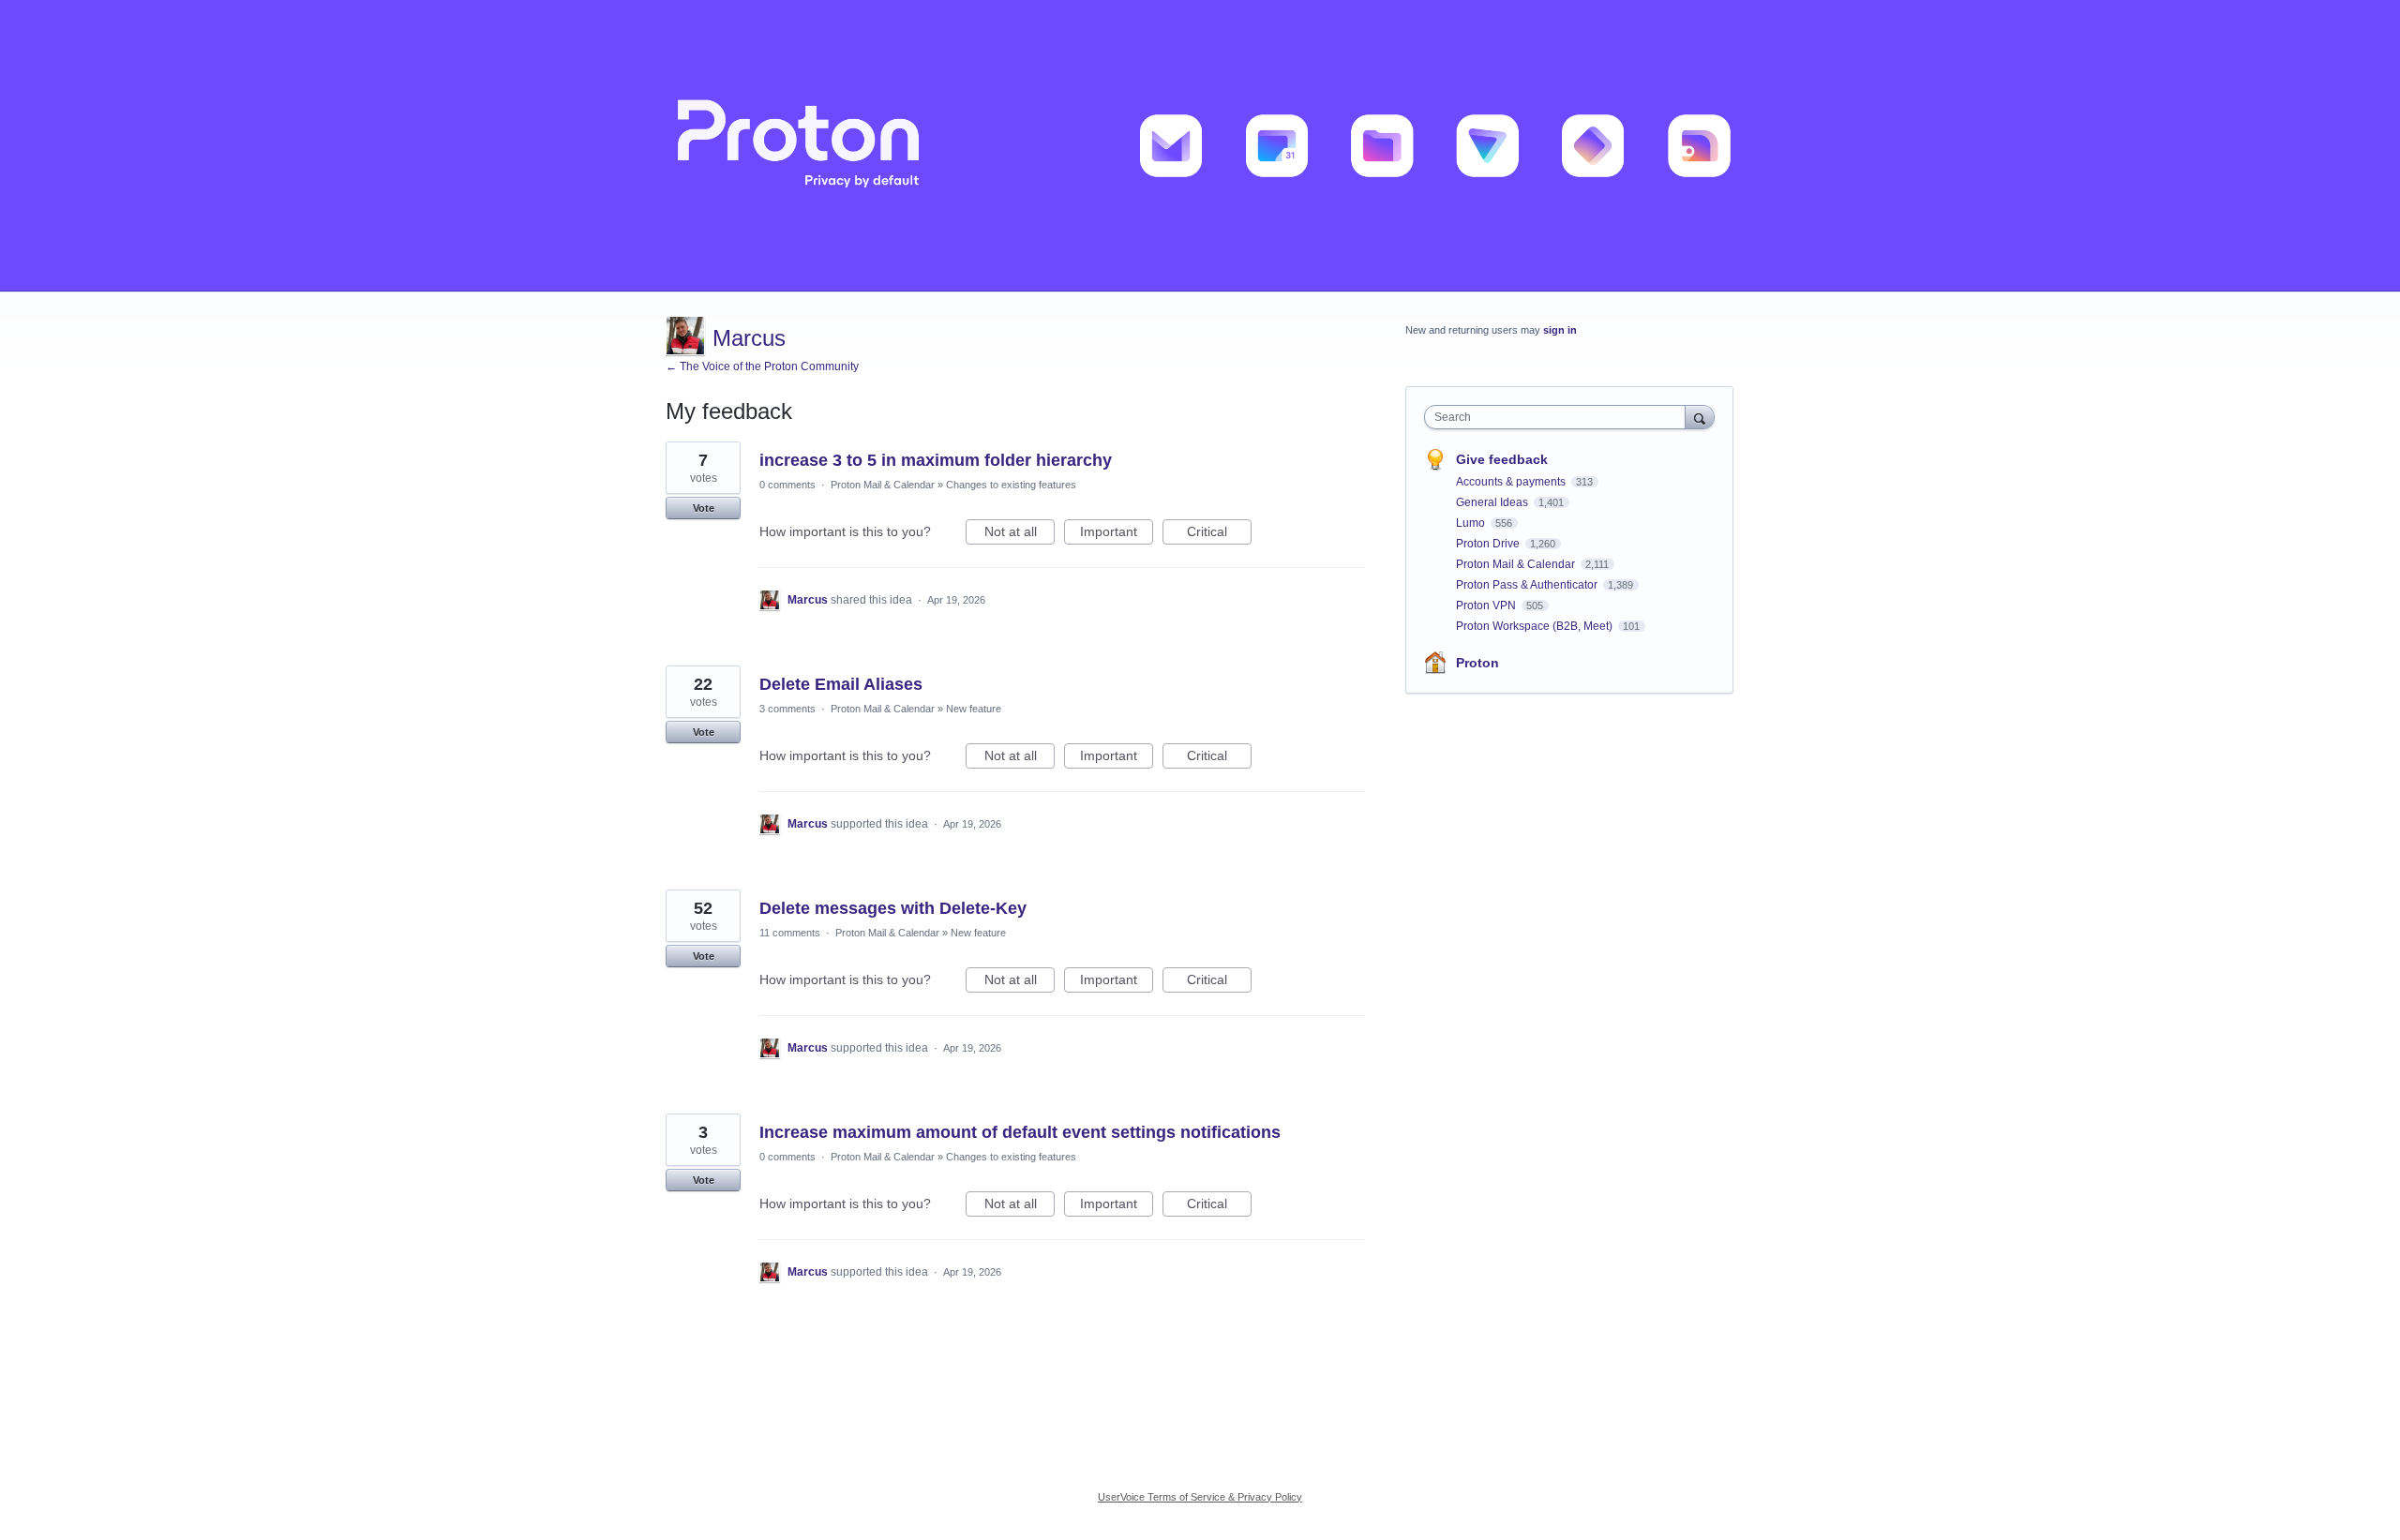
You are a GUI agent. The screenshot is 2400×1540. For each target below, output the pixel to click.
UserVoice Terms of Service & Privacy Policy (1200, 1497)
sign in (1560, 330)
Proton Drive (1489, 544)
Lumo (1472, 523)
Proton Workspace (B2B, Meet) (1536, 626)
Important (1117, 534)
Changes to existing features (1011, 485)
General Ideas (1493, 502)
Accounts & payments (1512, 482)
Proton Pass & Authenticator (1528, 585)
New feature (974, 709)
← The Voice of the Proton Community (762, 366)
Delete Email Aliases (841, 684)
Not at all (1020, 534)
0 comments (787, 485)
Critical (1219, 534)
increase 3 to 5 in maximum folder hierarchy (936, 460)
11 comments (790, 933)
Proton (1477, 663)
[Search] (1700, 417)
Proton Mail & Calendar (883, 485)
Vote (704, 508)
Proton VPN (1487, 606)
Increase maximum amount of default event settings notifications (1020, 1132)
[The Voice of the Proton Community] (1200, 146)
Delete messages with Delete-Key (893, 908)
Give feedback (1502, 459)
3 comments (787, 709)
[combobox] (1560, 417)
